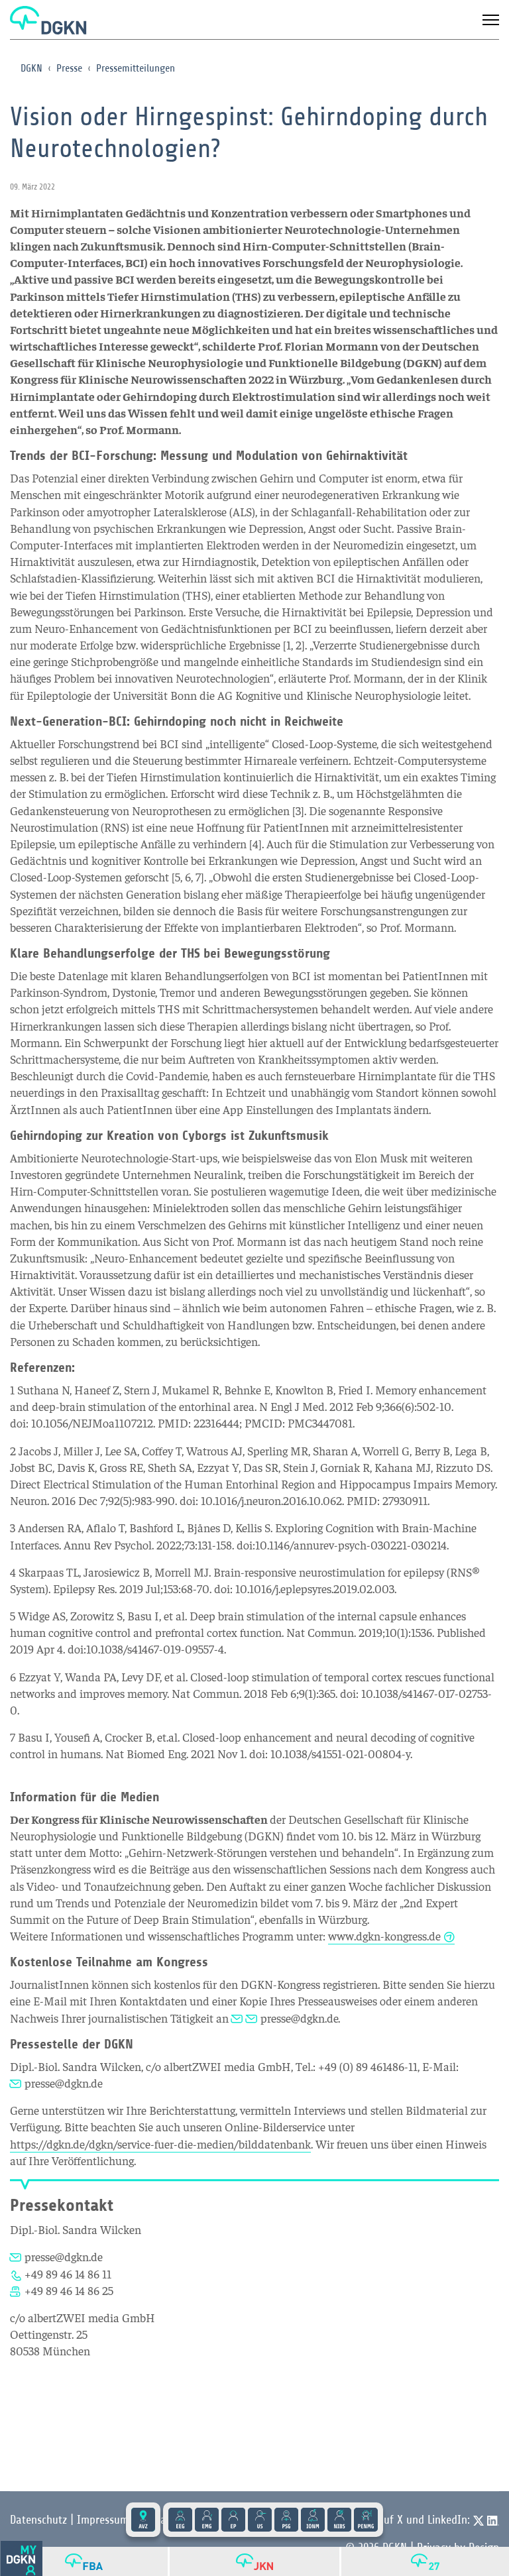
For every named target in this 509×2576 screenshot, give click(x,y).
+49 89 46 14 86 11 (68, 2273)
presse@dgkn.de (299, 2018)
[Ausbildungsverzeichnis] (143, 2520)
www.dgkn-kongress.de (384, 1935)
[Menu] (491, 20)
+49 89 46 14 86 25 (69, 2290)
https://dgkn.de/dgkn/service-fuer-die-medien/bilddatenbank (160, 2144)
